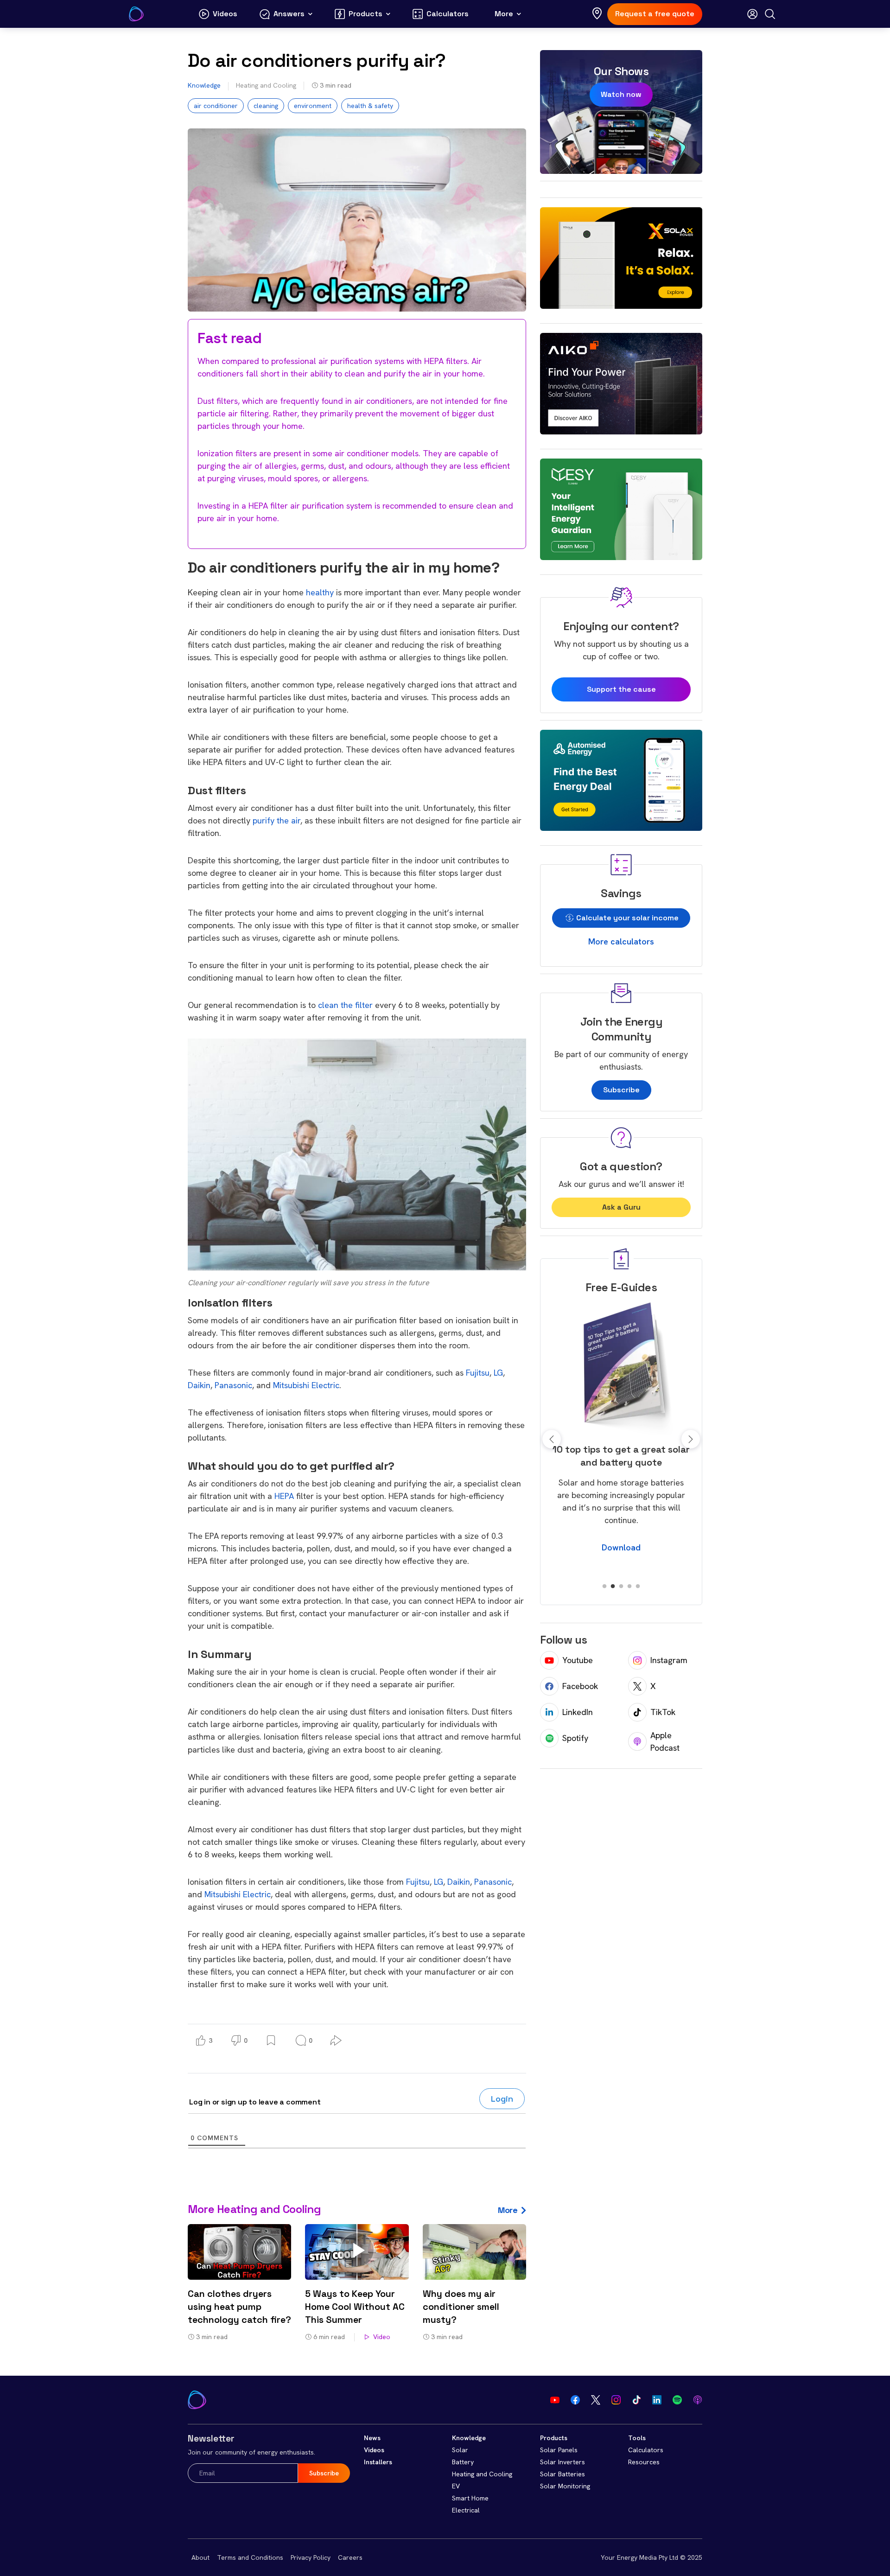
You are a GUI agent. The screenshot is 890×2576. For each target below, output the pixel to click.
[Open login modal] (752, 14)
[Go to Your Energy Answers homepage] (136, 14)
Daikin (199, 1385)
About (200, 2557)
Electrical (466, 2510)
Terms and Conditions (250, 2557)
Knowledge (204, 85)
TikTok (663, 1712)
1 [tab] (604, 1587)
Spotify (575, 1738)
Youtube (578, 1660)
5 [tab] (638, 1587)
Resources (644, 2462)
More (508, 2210)
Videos (374, 2450)
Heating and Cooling (266, 85)
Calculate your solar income (626, 918)
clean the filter (345, 1005)
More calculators (621, 941)
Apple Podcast (665, 1741)
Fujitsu (478, 1373)
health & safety (370, 106)
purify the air (277, 820)
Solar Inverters (563, 2462)
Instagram (669, 1660)
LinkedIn (578, 1712)
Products (554, 2438)
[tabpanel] (621, 1433)
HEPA (284, 1496)
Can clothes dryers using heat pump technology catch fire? (239, 2307)
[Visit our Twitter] (596, 2400)
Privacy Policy (311, 2557)
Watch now (621, 94)
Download (621, 1560)
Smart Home (470, 2498)
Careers (350, 2557)
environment (313, 106)
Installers (378, 2462)
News (372, 2438)
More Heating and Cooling (254, 2209)
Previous (552, 1439)
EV (456, 2486)
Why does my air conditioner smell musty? (461, 2307)
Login (502, 2099)
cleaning (266, 106)
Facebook (580, 1686)
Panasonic (233, 1385)
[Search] (770, 14)
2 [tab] (613, 1587)
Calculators (646, 2450)
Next (691, 1439)
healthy (320, 592)
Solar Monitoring (565, 2486)
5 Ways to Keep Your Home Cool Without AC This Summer (355, 2307)
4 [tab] (629, 1587)
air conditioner (216, 106)
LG (498, 1373)
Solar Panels (559, 2450)
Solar (460, 2450)
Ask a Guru (621, 1207)
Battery (463, 2462)
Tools (637, 2438)
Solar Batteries (563, 2474)
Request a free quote (655, 14)
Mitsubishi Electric (306, 1385)
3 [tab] (621, 1587)
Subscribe (621, 1090)
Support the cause (621, 689)
